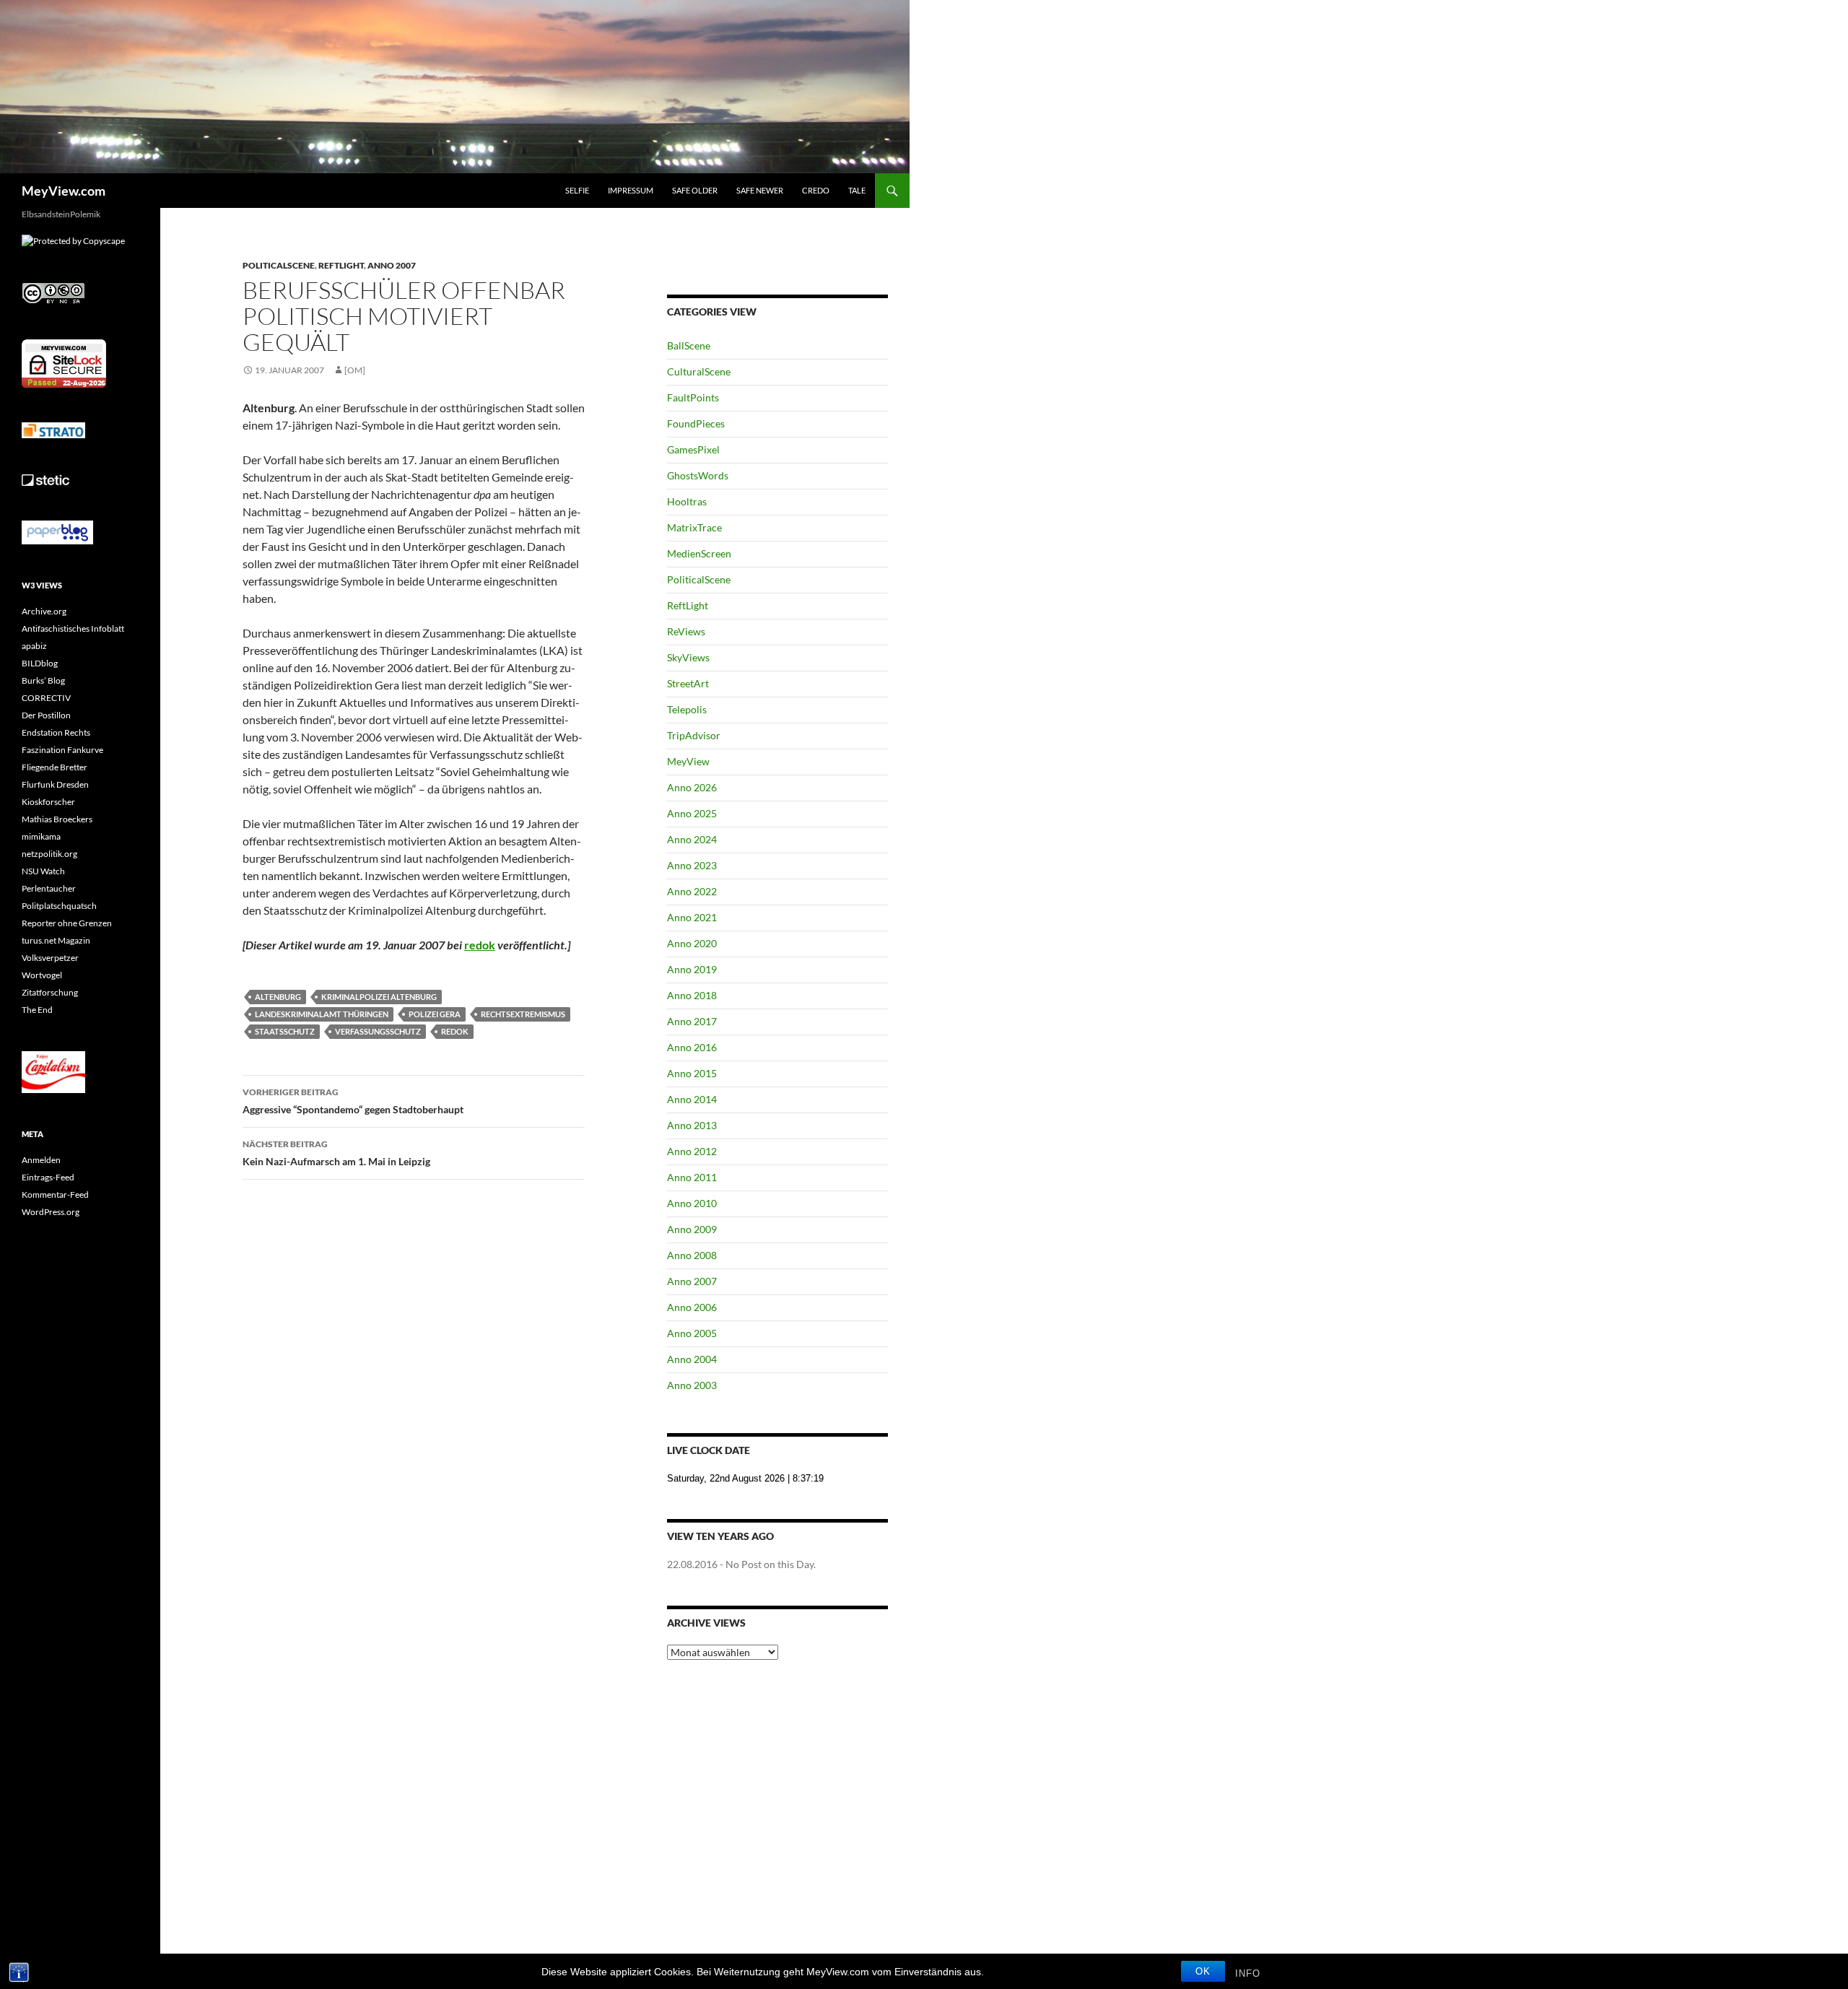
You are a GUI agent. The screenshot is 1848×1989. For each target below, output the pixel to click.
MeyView (688, 761)
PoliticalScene (279, 265)
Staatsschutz (285, 1031)
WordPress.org (51, 1212)
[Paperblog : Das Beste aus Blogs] (57, 532)
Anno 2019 (692, 969)
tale (857, 190)
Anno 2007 (392, 265)
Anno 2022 (692, 891)
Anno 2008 (692, 1255)
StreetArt (688, 683)
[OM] (355, 370)
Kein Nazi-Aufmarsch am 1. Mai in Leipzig (336, 1153)
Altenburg (278, 997)
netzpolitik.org (49, 854)
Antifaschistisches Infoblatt (73, 628)
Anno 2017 (692, 1021)
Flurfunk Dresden (55, 784)
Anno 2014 (692, 1099)
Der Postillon (46, 715)
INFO (1248, 1973)
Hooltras (687, 501)
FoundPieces (696, 423)
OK (1203, 1971)
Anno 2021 (692, 917)
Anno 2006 (692, 1307)
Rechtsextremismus (523, 1014)
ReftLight (341, 265)
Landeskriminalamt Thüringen (322, 1014)
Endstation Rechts (56, 732)
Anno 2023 (692, 865)
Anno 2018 (692, 995)
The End (37, 1010)
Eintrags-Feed (48, 1177)
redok (480, 945)
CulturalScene (699, 371)
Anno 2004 (692, 1359)
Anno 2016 (692, 1047)
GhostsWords (698, 475)
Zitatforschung (50, 992)
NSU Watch (43, 871)
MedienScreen (699, 553)
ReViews (686, 631)
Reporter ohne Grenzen (67, 923)
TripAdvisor (694, 735)
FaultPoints (693, 397)
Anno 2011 (692, 1177)
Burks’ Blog (43, 680)
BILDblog (40, 663)
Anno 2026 (692, 787)
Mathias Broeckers (57, 819)
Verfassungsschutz (378, 1031)
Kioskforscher (48, 802)
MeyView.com (64, 191)
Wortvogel (42, 975)
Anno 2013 (692, 1125)
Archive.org (44, 611)
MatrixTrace (694, 527)
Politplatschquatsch (59, 906)
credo (816, 190)
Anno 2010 (692, 1203)
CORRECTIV (46, 698)
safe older (695, 190)
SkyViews (688, 657)
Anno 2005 (692, 1333)
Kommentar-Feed (55, 1194)
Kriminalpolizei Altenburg (379, 997)
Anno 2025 (692, 813)
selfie (577, 190)
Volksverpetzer (50, 958)
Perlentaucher (49, 888)
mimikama (41, 836)
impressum (631, 190)
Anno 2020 (692, 943)
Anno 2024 (692, 839)
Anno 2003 (692, 1385)
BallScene (689, 345)
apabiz (34, 646)
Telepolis (687, 709)
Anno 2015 (692, 1073)
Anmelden (41, 1160)
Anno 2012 (692, 1151)
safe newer (760, 190)
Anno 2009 (692, 1229)
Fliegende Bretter (55, 767)
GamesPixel (693, 449)
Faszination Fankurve (62, 750)
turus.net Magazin (56, 940)
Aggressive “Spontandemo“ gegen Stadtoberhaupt (353, 1101)
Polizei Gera (435, 1014)
